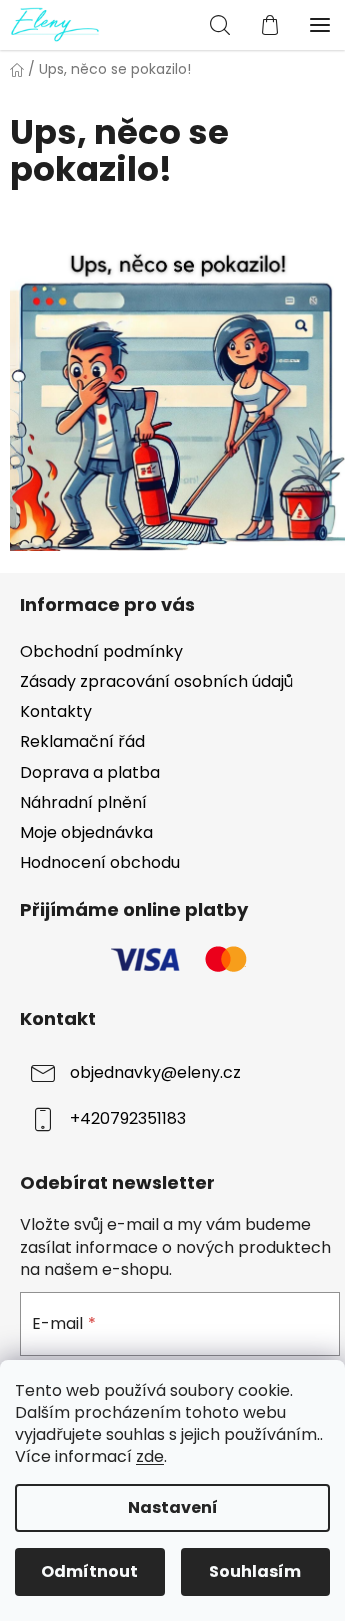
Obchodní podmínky (101, 651)
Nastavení (173, 1507)
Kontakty (56, 711)
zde (150, 1456)
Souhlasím (255, 1571)
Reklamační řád (82, 741)
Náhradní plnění (83, 802)
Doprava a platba (90, 772)
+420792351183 (128, 1118)
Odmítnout (89, 1571)
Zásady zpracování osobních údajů (156, 681)
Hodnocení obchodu (100, 862)
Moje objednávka (86, 832)
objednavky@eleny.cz (155, 1072)
